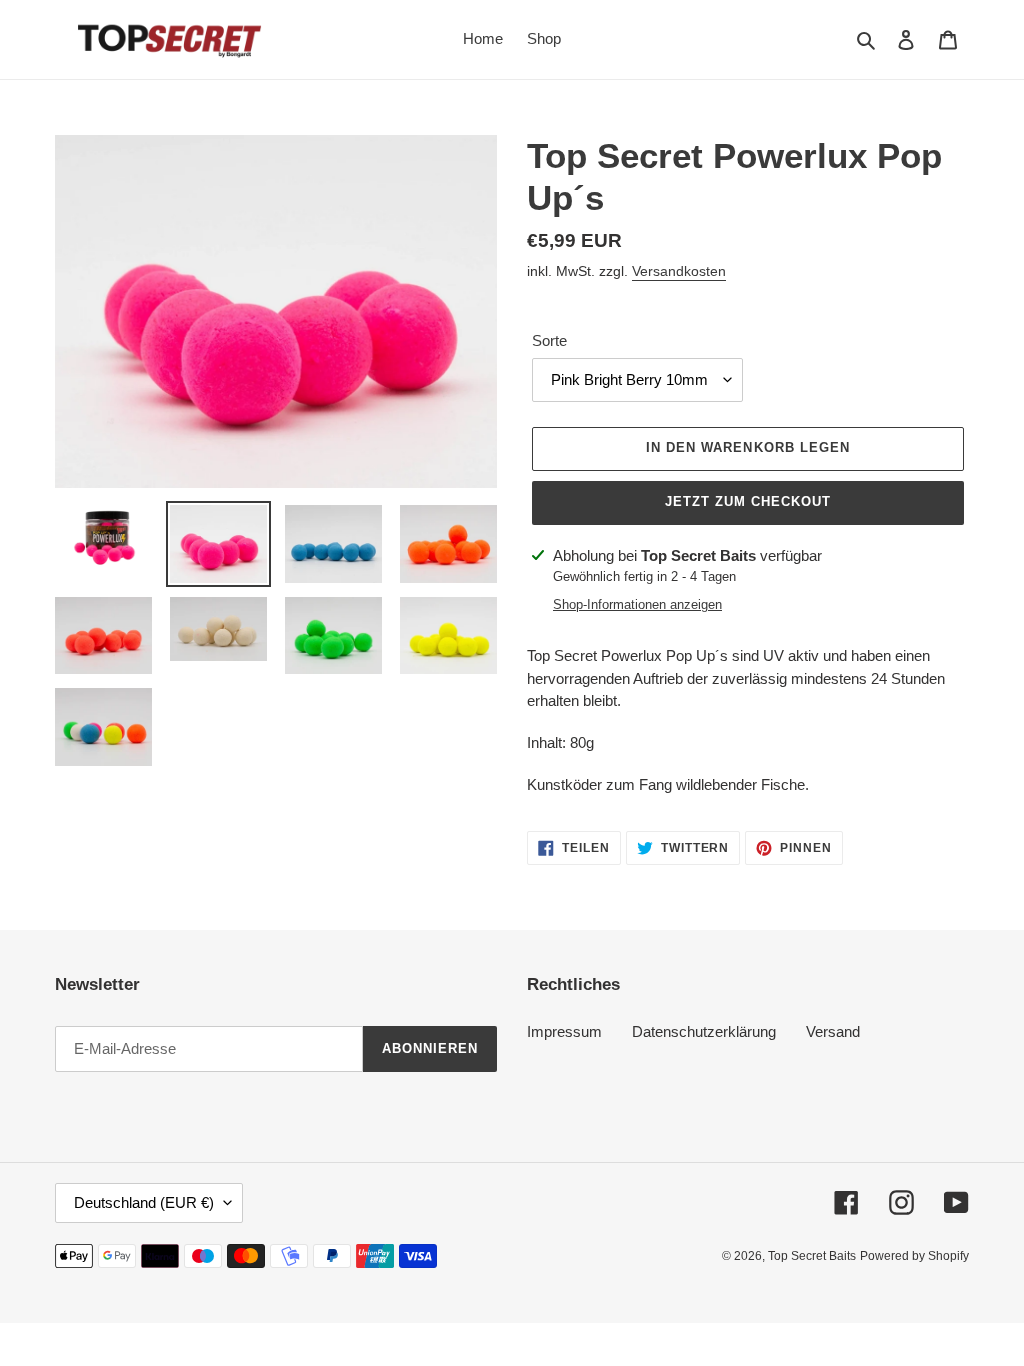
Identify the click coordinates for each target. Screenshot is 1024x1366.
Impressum (564, 1031)
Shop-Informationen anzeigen (637, 604)
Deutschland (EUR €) (144, 1202)
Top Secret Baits (812, 1256)
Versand (833, 1031)
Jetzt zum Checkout (748, 501)
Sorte (549, 340)
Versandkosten (679, 271)
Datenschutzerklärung (704, 1031)
